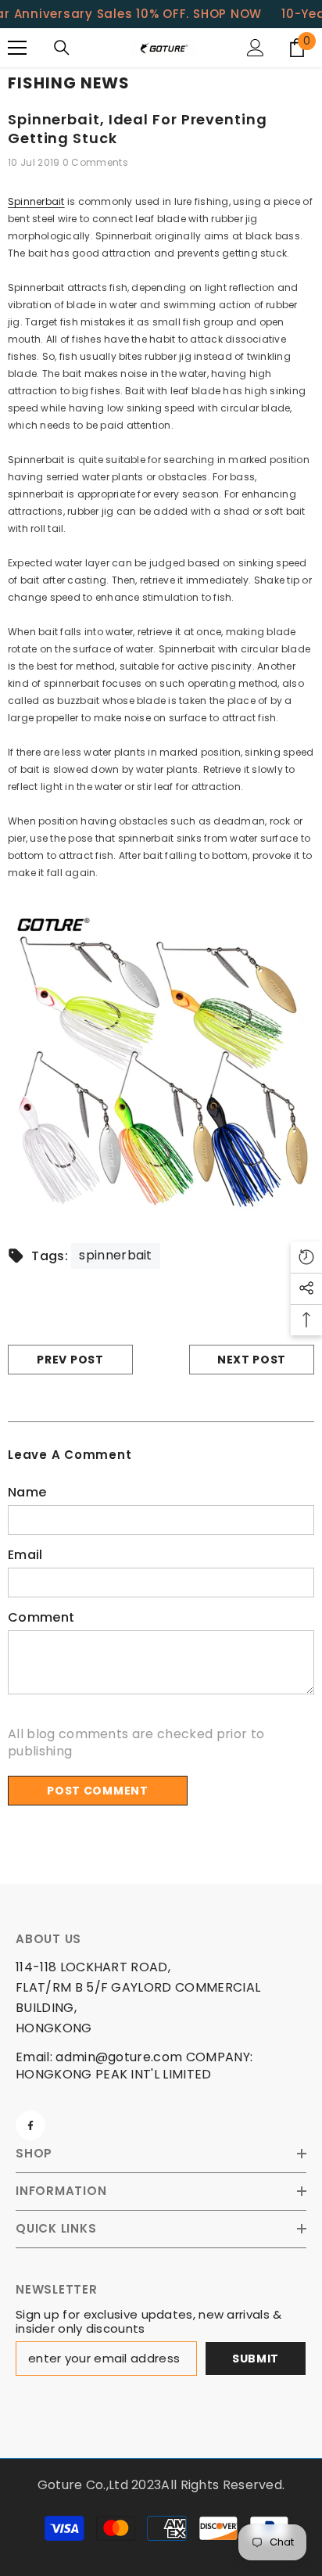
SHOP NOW (227, 14)
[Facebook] (30, 2125)
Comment (41, 1618)
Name (27, 1493)
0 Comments (95, 162)
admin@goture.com (119, 2057)
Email (25, 1555)
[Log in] (256, 48)
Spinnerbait (36, 201)
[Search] (62, 48)
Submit (256, 2359)
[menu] (17, 48)
